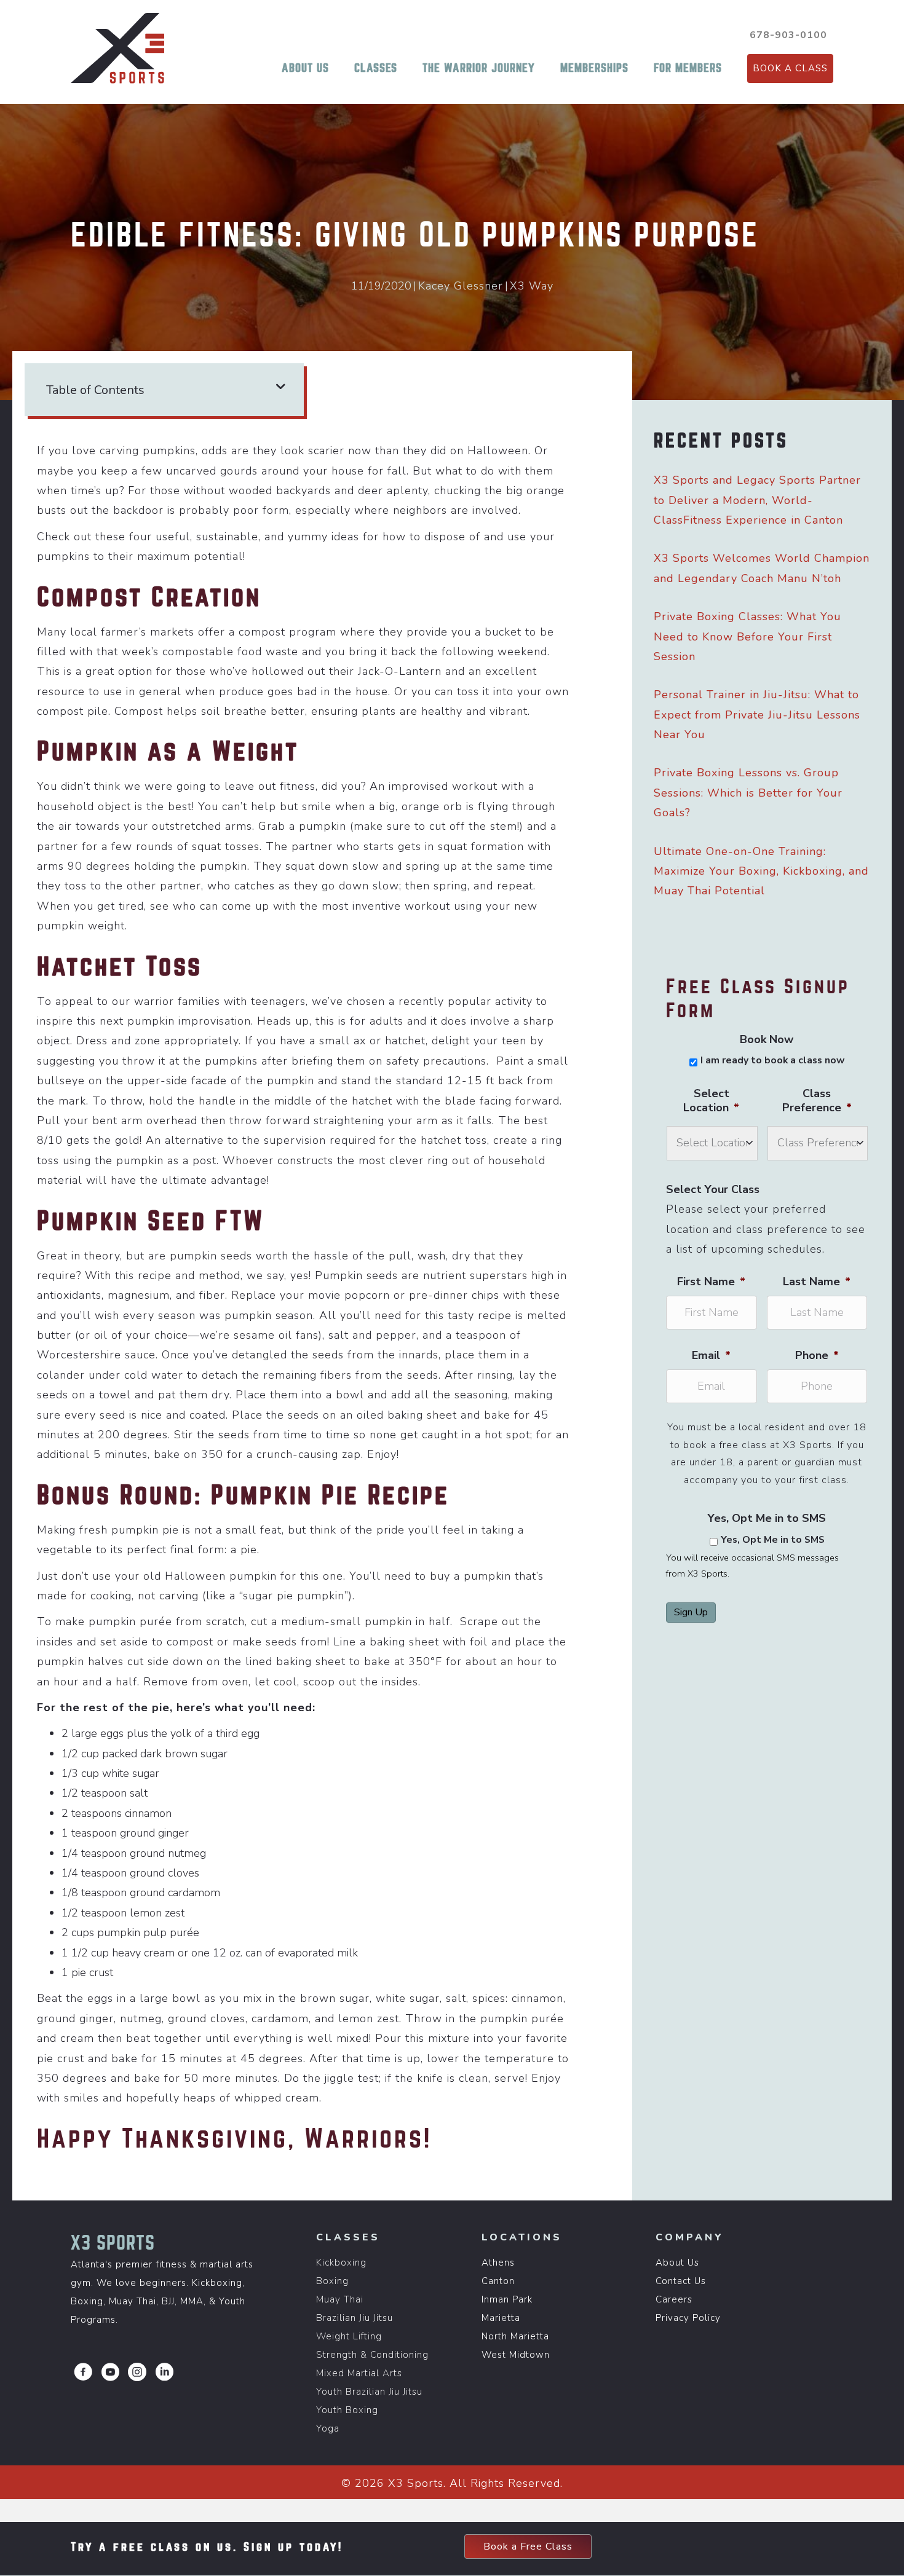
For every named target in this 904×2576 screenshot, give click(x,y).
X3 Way (532, 286)
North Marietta (515, 2336)
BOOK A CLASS (790, 68)
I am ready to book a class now (772, 1061)
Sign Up (691, 1612)
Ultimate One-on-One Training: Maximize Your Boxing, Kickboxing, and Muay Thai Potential (761, 871)
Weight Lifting (349, 2336)
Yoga (328, 2428)
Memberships (594, 68)
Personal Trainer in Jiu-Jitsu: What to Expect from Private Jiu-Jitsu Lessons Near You (757, 715)
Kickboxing (341, 2263)
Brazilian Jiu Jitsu (355, 2318)
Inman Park (507, 2299)
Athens (498, 2263)
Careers (674, 2299)
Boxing (332, 2281)
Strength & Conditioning (372, 2355)
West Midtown (516, 2355)
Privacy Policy (688, 2318)
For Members (688, 68)
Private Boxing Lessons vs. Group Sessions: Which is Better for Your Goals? (748, 793)
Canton (498, 2281)
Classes (376, 68)
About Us (305, 68)
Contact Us (681, 2281)
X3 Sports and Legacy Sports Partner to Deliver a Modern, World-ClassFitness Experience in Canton (757, 500)
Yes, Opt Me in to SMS (773, 1540)
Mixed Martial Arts (359, 2373)
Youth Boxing (347, 2410)
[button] (83, 2372)
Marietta (501, 2318)
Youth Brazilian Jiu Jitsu (369, 2392)
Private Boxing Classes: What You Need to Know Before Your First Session (747, 636)
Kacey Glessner (461, 286)
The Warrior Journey (479, 68)
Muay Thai (340, 2299)
